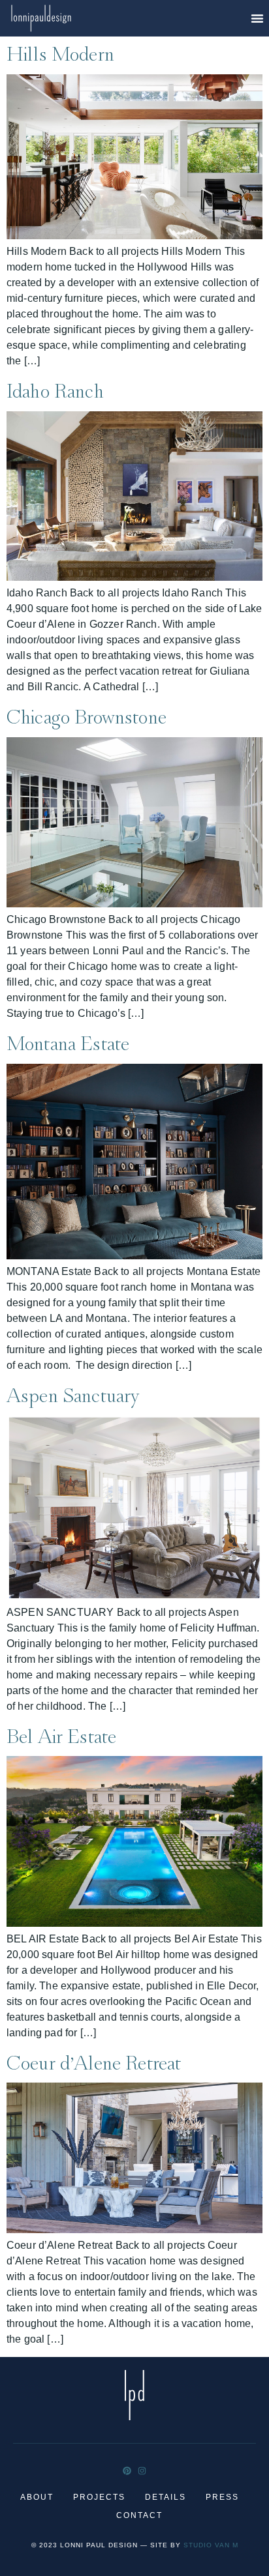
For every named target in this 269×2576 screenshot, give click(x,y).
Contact (139, 2515)
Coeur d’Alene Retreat (94, 2061)
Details (166, 2497)
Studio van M (211, 2545)
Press (222, 2497)
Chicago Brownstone (87, 715)
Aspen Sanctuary (73, 1394)
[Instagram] (142, 2471)
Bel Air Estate (61, 1734)
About (37, 2497)
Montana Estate (68, 1042)
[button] (257, 18)
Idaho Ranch (55, 389)
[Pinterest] (127, 2471)
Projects (99, 2497)
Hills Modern (60, 52)
